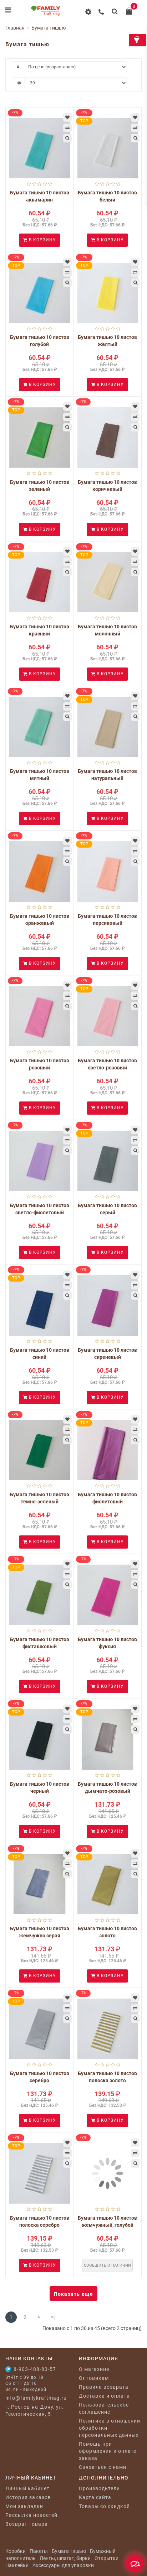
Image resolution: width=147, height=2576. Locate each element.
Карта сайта (95, 2497)
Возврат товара (27, 2524)
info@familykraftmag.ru (36, 2398)
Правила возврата (104, 2387)
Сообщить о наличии (107, 2265)
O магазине (94, 2369)
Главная (15, 28)
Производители (99, 2488)
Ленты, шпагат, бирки (65, 2558)
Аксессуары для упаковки (63, 2565)
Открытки (107, 2558)
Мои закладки (24, 2506)
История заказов (28, 2497)
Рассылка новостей (31, 2515)
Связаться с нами (103, 2467)
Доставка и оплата (104, 2396)
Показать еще (73, 2294)
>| (53, 2317)
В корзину (42, 240)
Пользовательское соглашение (104, 2408)
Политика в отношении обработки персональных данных (110, 2428)
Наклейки (17, 2565)
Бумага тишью (69, 2551)
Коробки (16, 2551)
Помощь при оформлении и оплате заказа (108, 2451)
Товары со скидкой (104, 2506)
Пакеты (39, 2551)
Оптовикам (94, 2378)
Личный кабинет (27, 2488)
